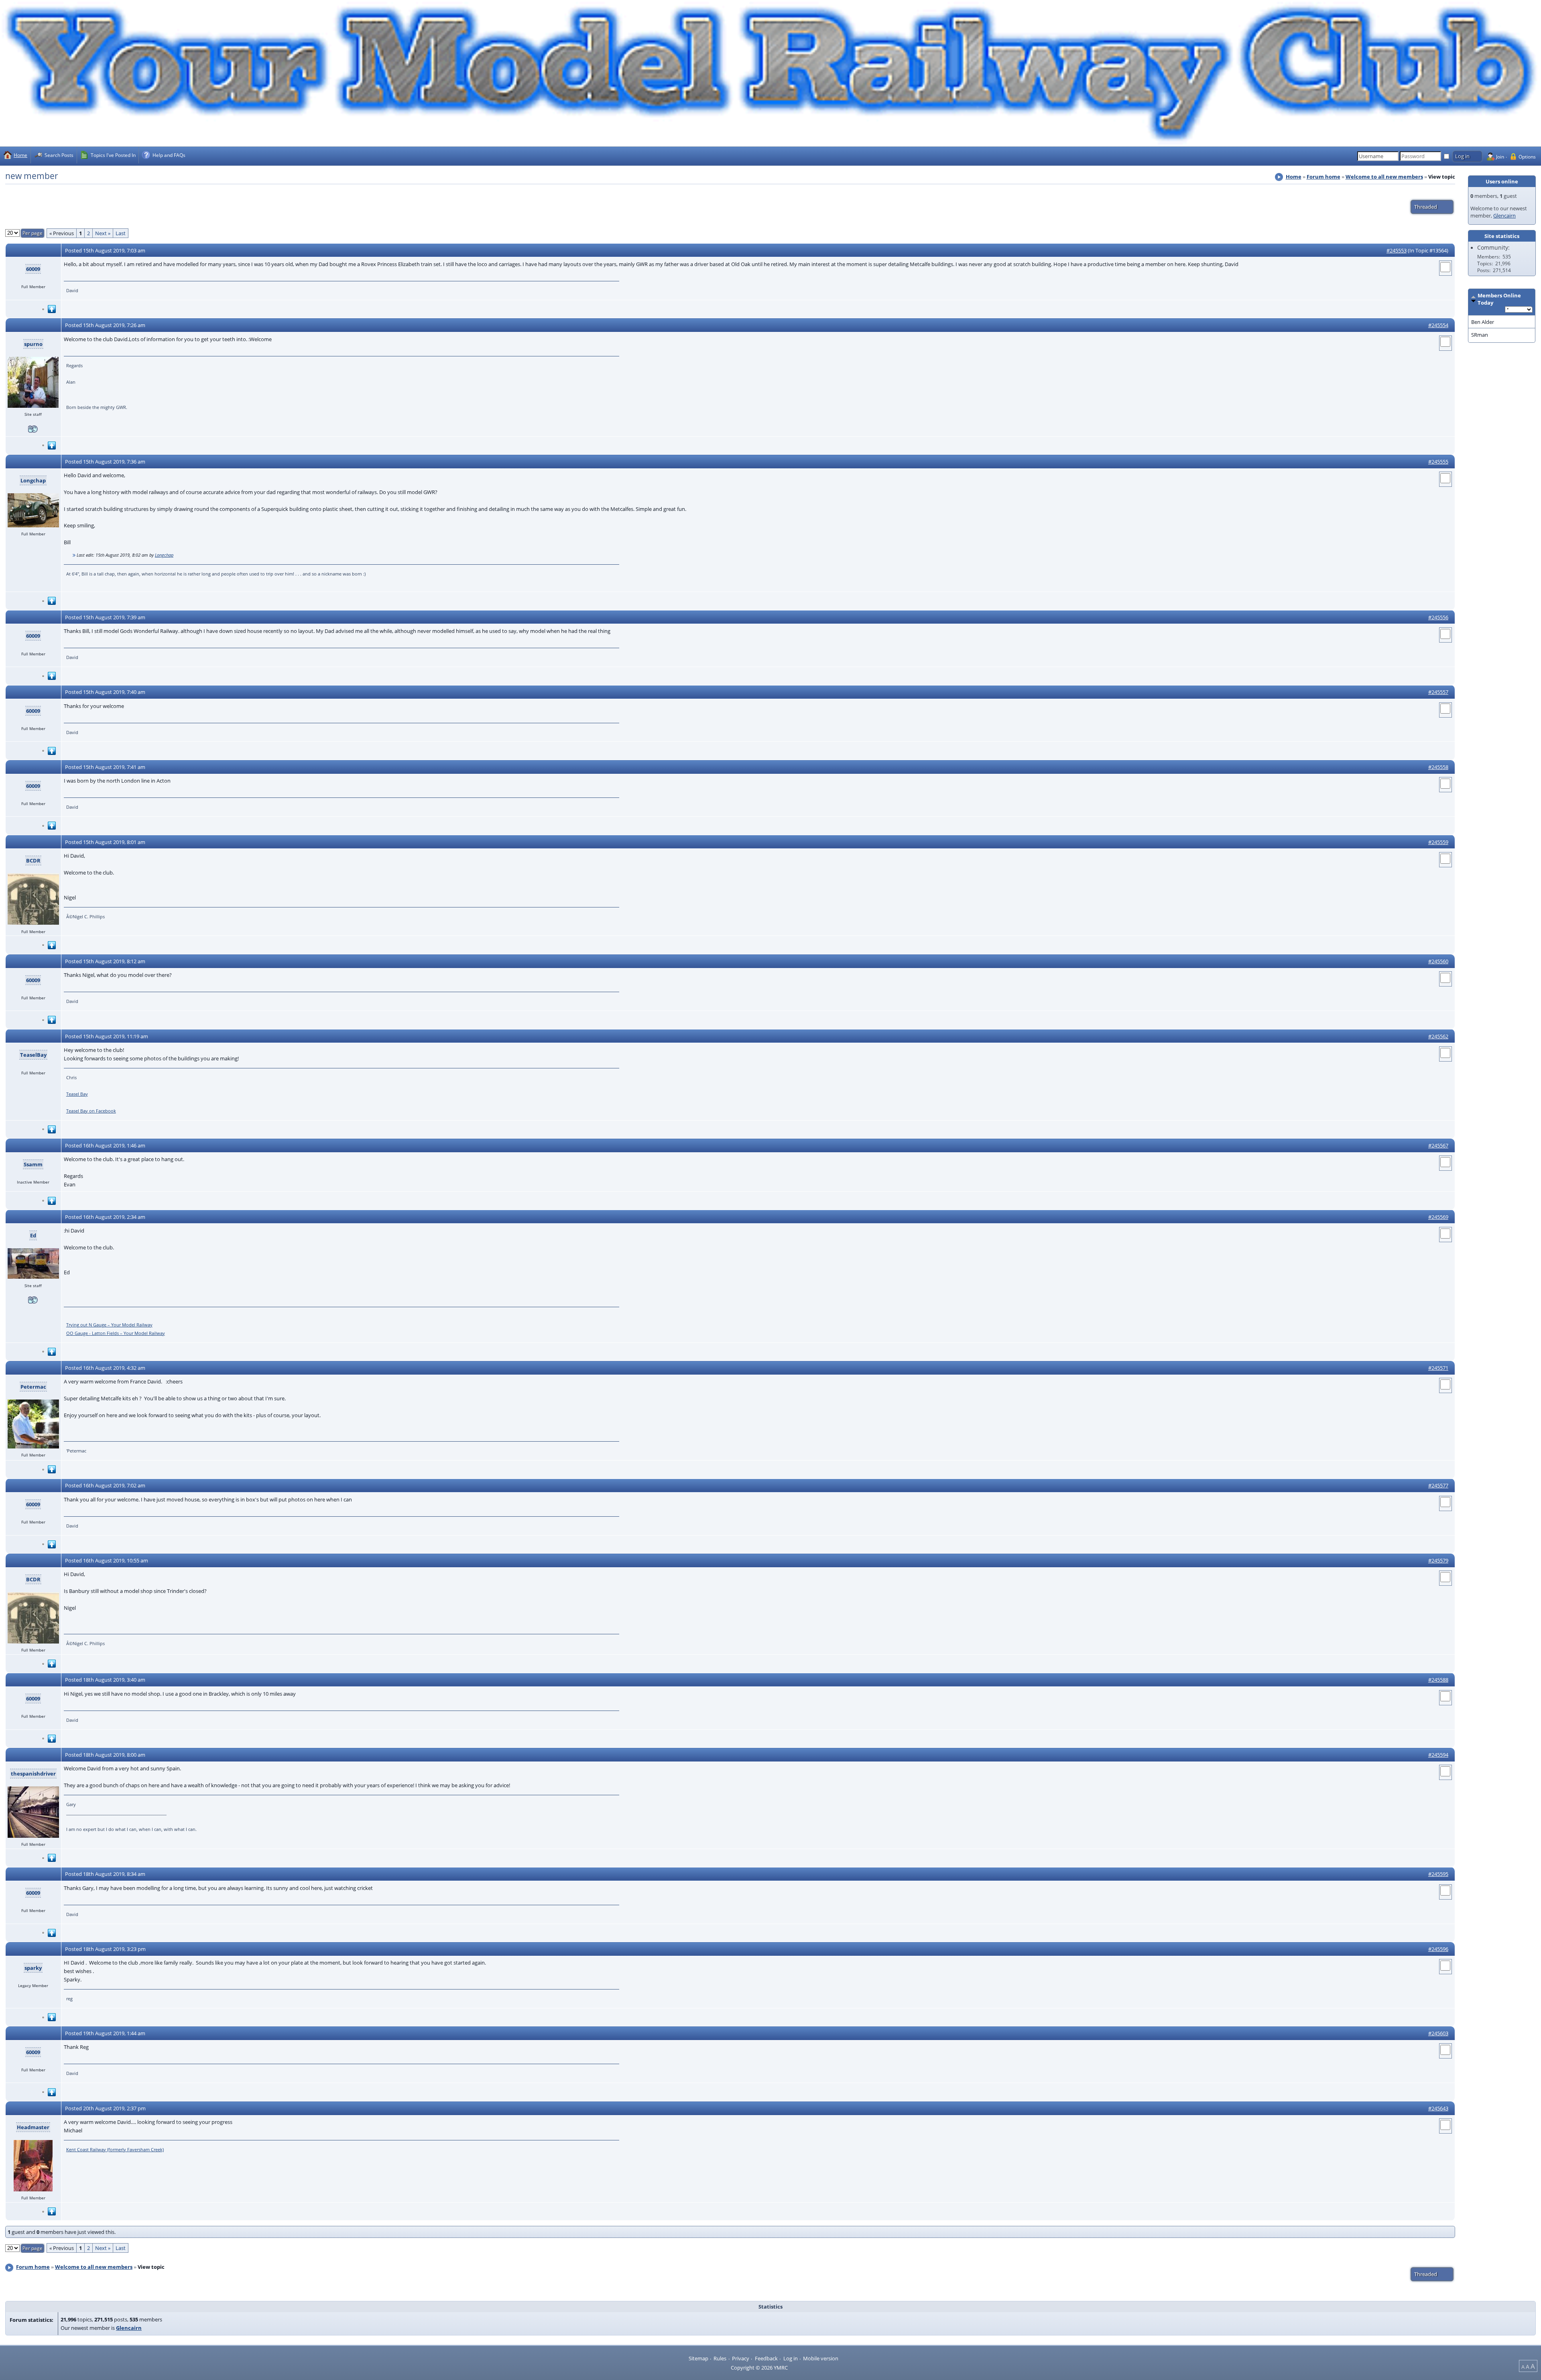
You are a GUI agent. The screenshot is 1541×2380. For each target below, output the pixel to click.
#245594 (1438, 1755)
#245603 (1438, 2033)
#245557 (1438, 692)
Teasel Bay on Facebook (91, 1111)
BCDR (33, 860)
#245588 (1438, 1680)
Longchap (33, 480)
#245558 (1438, 767)
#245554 (1438, 325)
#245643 (1438, 2108)
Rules (720, 2358)
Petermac (33, 1387)
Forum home (1323, 177)
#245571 (1438, 1368)
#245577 (1438, 1485)
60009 (33, 269)
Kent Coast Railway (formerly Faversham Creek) (115, 2149)
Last (121, 233)
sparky (33, 1968)
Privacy (741, 2358)
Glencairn (1504, 216)
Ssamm (33, 1164)
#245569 (1438, 1217)
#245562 (1438, 1036)
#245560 (1438, 961)
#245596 (1438, 1949)
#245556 (1438, 617)
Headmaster (33, 2127)
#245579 (1438, 1560)
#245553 (1397, 250)
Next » (103, 233)
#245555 (1438, 462)
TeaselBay (33, 1055)
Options (1527, 157)
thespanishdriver (33, 1774)
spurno (33, 344)
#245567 (1438, 1145)
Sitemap (698, 2358)
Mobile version (821, 2358)
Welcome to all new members (1384, 177)
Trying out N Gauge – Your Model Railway (109, 1325)
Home (1294, 177)
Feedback (766, 2358)
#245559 (1438, 842)
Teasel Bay (77, 1094)
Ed (33, 1235)
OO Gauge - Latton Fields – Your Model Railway (116, 1333)
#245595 (1438, 1874)
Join (1500, 157)
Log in (791, 2358)
